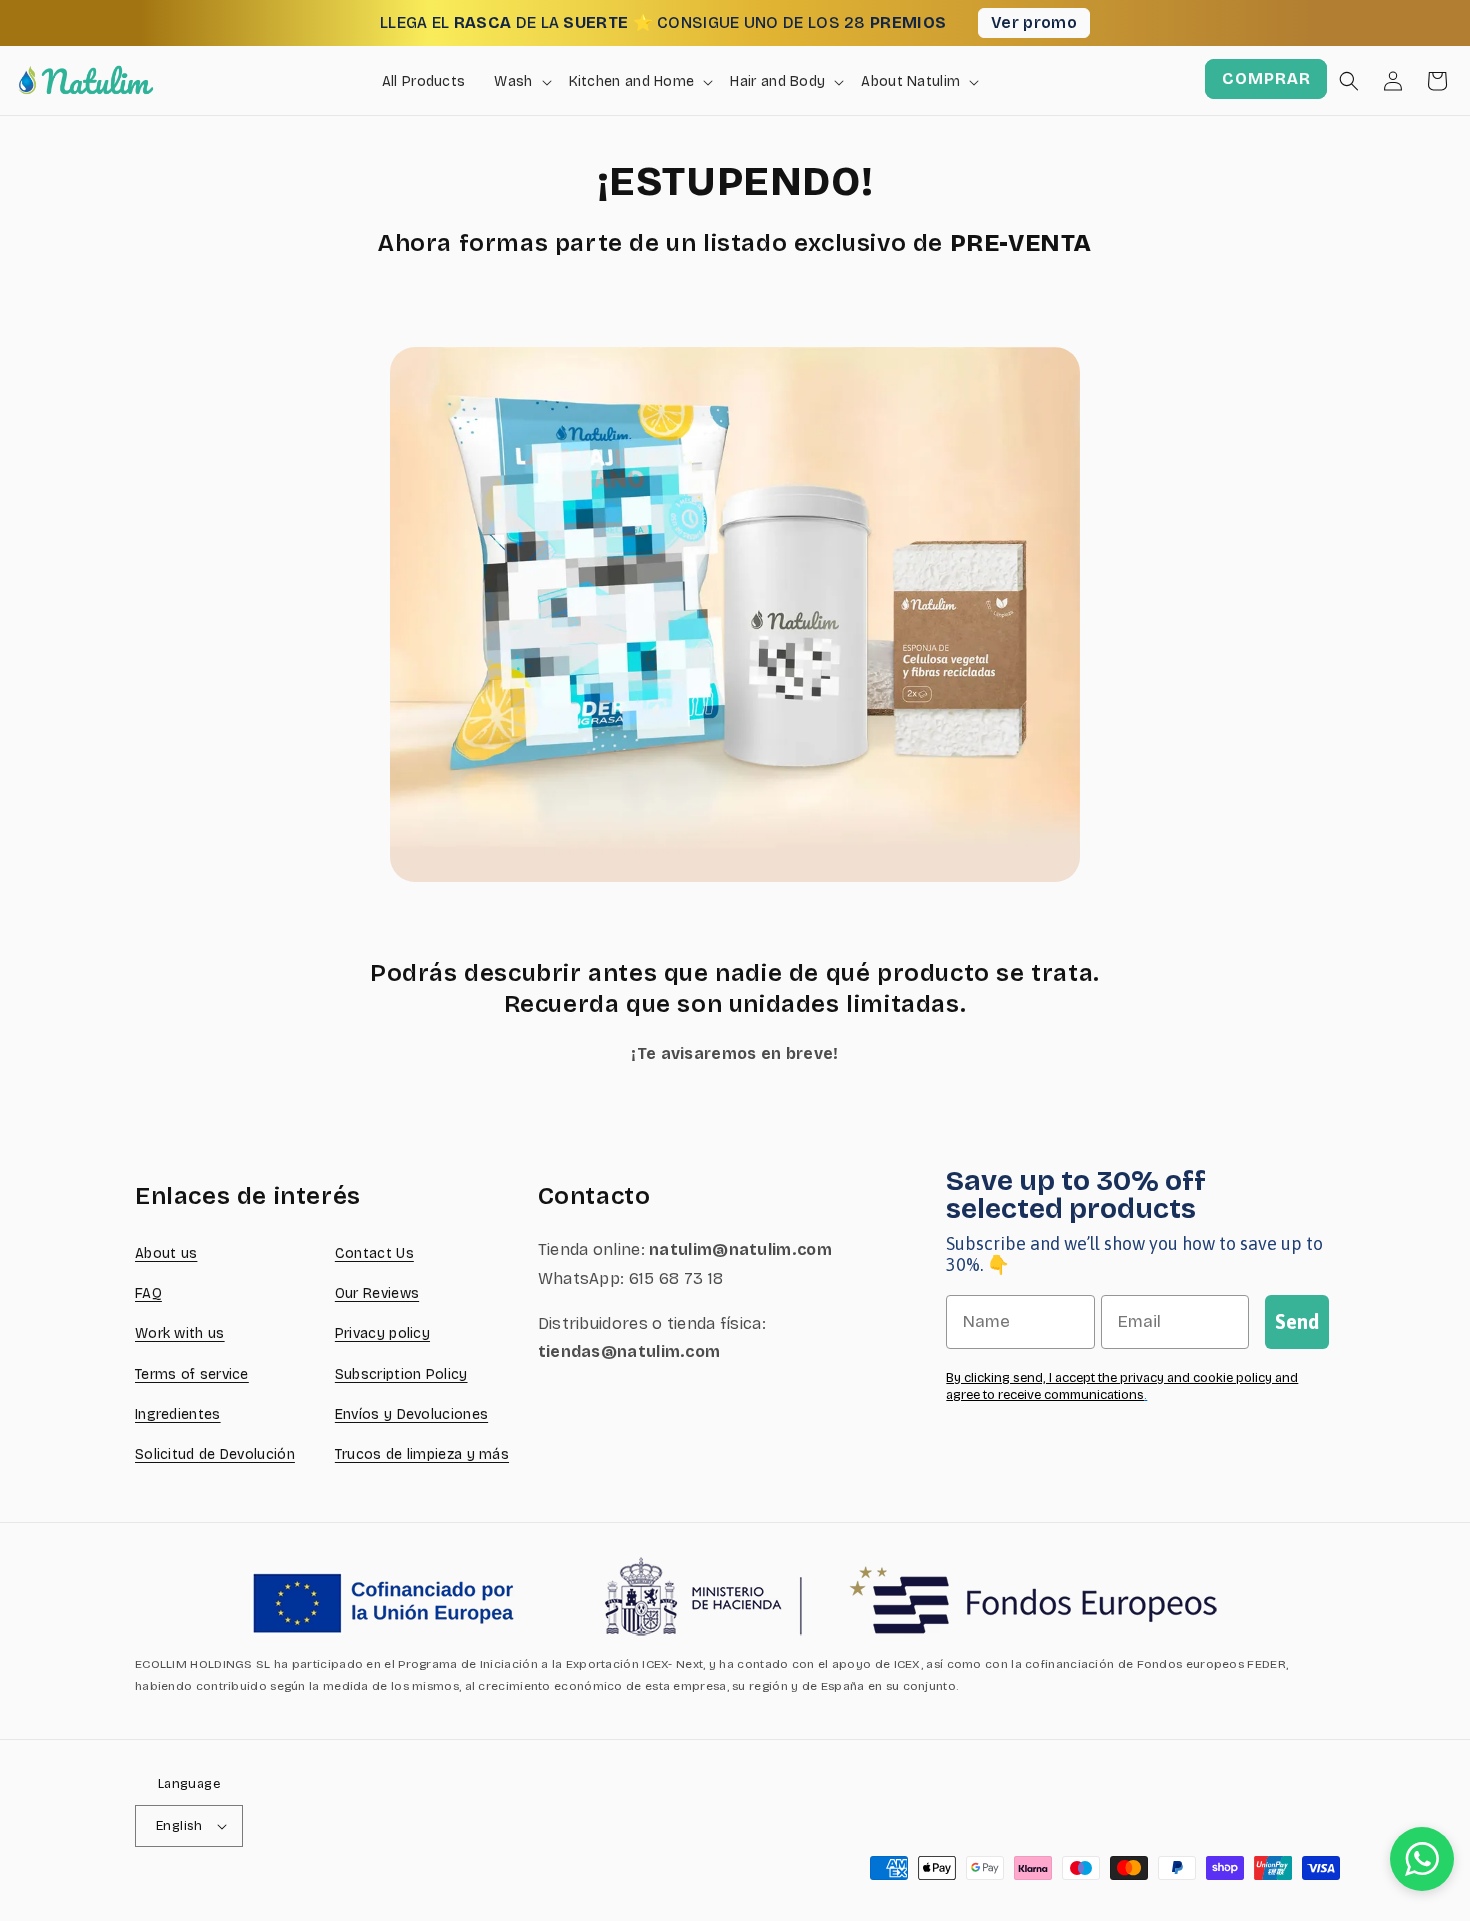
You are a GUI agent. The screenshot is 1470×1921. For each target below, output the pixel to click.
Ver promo (1034, 22)
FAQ (148, 1293)
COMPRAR (1266, 78)
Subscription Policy (401, 1374)
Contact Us (374, 1253)
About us (166, 1253)
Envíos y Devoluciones (411, 1414)
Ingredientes (178, 1414)
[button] (1349, 81)
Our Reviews (377, 1293)
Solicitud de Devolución (215, 1454)
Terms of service (192, 1374)
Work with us (180, 1333)
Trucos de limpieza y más (422, 1454)
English (179, 1826)
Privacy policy (382, 1333)
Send (1297, 1321)
